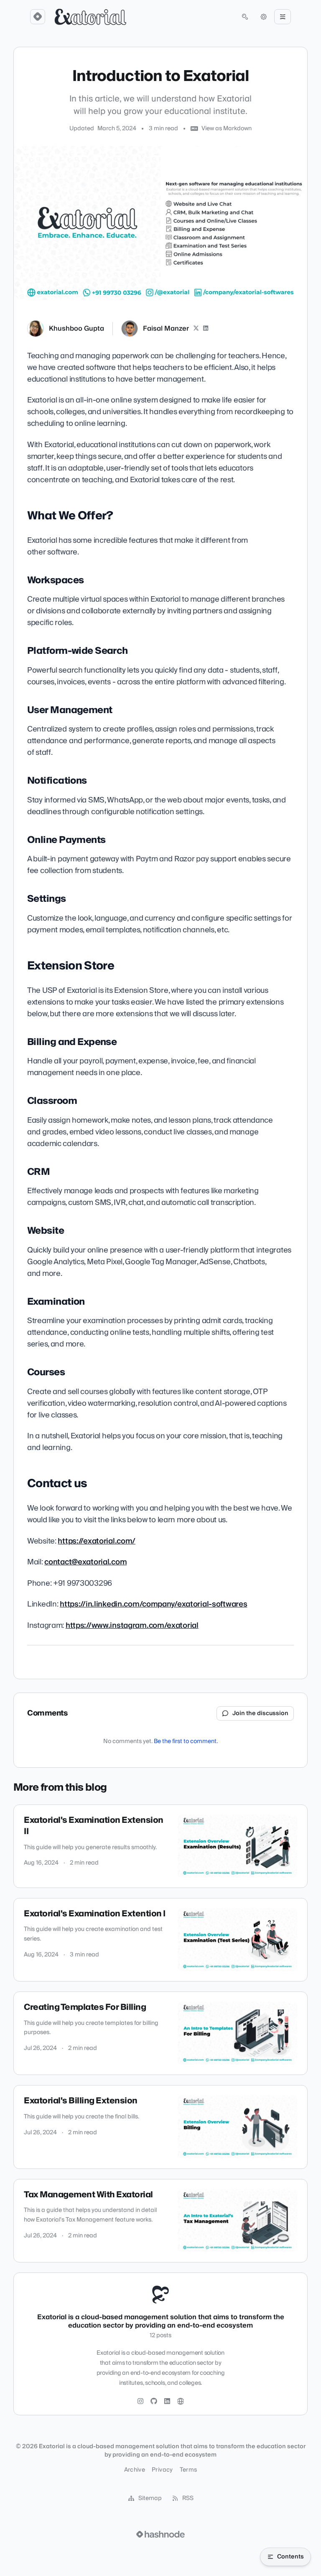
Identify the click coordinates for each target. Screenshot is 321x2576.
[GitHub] (154, 2401)
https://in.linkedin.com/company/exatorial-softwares (153, 1604)
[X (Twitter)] (196, 329)
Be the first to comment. (186, 1741)
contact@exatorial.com (85, 1562)
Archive (135, 2470)
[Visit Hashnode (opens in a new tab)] (160, 2534)
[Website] (181, 2401)
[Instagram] (140, 2401)
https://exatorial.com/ (97, 1541)
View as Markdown (227, 129)
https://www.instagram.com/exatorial (132, 1626)
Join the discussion (260, 1713)
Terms (189, 2470)
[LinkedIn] (206, 329)
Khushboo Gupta (76, 329)
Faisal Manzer (166, 329)
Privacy (162, 2470)
